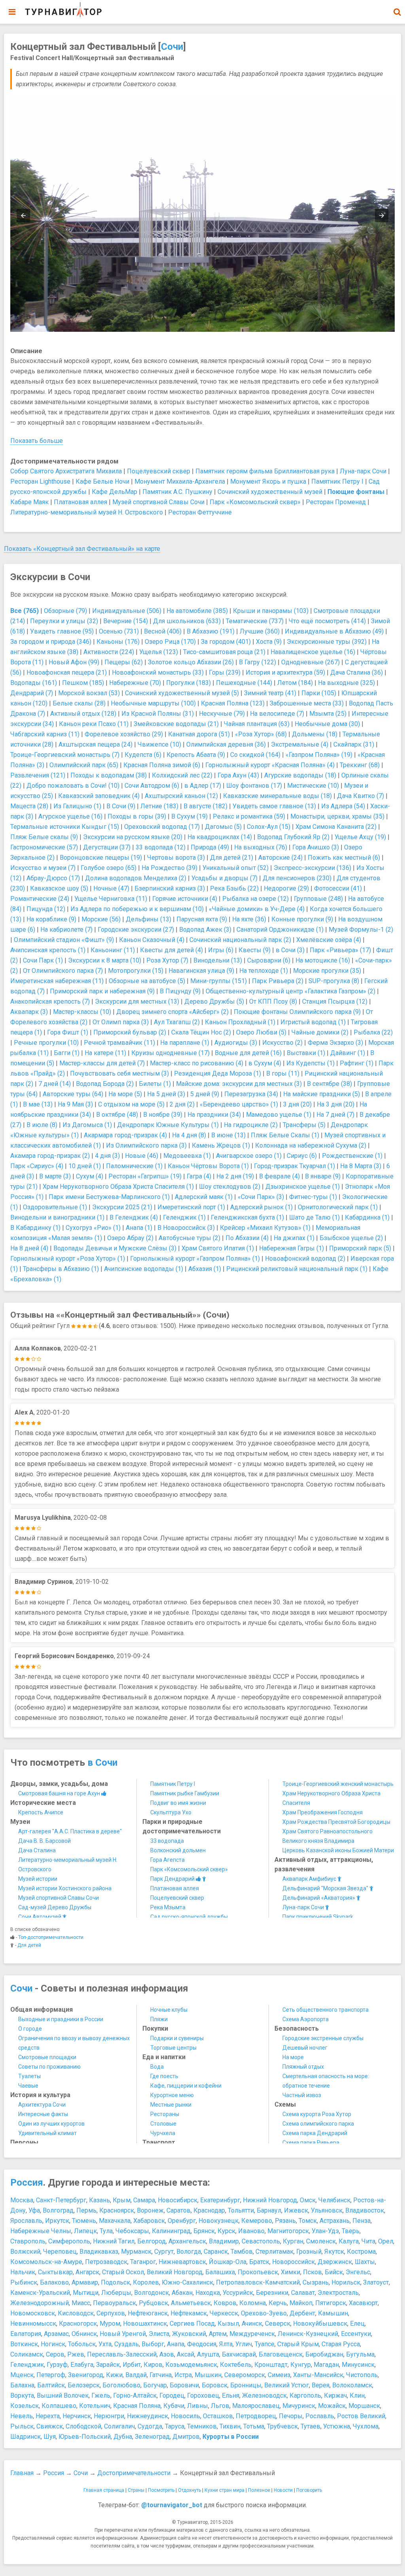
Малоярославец (256, 2406)
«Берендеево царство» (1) (239, 1104)
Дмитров (186, 2437)
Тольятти (241, 2210)
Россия (27, 2183)
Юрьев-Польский (85, 2437)
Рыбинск (24, 2282)
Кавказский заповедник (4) (99, 796)
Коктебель (236, 2365)
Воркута (22, 2395)
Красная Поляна (137, 2406)
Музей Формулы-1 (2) (361, 930)
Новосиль (185, 2416)
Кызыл (228, 2324)
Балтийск (51, 2385)
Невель (22, 2416)
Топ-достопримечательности (51, 1937)
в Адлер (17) (203, 786)
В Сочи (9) (121, 806)
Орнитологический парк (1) (338, 1207)
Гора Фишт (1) (68, 1032)
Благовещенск (281, 2354)
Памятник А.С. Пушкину (177, 492)
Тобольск (82, 2344)
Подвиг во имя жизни (178, 1803)
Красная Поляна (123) (233, 703)
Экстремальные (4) (300, 744)
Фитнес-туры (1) (313, 1197)
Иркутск (57, 2221)
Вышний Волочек (63, 2395)
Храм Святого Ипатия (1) (218, 1248)
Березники (272, 2293)
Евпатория (26, 2334)
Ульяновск (327, 2210)
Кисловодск (76, 2313)
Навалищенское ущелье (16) (313, 652)
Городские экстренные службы (323, 2038)
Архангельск (187, 2241)
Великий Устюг (287, 2385)
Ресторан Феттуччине (200, 512)
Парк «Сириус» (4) (37, 1166)
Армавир (85, 2282)
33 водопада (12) (161, 847)
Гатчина (161, 2375)
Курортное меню (172, 2095)
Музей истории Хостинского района (65, 1888)
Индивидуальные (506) (127, 611)
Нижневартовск (182, 2262)
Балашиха (220, 2272)
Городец (172, 2395)
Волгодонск (151, 2293)
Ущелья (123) (159, 652)
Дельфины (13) (149, 919)
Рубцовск (153, 2303)
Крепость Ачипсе (41, 1812)
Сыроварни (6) (269, 960)
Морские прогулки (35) (327, 971)
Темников (202, 2426)
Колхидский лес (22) (182, 775)
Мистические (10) (313, 786)
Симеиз (279, 2375)
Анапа (176, 2344)
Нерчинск (77, 2416)
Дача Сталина (37, 1850)
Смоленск (321, 2241)
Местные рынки (171, 2105)
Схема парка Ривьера (311, 2143)
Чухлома (366, 2426)
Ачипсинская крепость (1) (48, 950)
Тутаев (310, 2426)
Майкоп (301, 2303)
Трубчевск (282, 2426)
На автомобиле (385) (197, 611)
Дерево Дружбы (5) (214, 1001)
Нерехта (48, 2416)
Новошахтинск (145, 2324)
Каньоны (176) (118, 642)
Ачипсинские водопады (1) (144, 1269)
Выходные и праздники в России (61, 2019)
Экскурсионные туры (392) (327, 642)
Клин (357, 2395)
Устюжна (337, 2426)
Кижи (114, 2375)
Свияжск (50, 2426)
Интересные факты (43, 2114)
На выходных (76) (261, 847)
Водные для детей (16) (248, 1053)
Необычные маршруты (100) (153, 703)
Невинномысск (33, 2324)
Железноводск (264, 2395)
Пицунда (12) (46, 909)
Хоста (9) (269, 642)
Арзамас (56, 2334)
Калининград (171, 2231)
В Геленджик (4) (134, 1217)
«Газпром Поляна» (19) (319, 755)
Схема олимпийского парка (318, 2124)
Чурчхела (163, 2133)
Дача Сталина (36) (357, 672)
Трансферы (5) (304, 1125)
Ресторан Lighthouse (40, 481)
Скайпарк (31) (354, 744)
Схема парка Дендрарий (315, 2133)
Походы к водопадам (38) (109, 775)
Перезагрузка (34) (251, 1094)
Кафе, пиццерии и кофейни (186, 2086)
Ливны (198, 2406)
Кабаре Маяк (29, 502)
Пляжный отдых (303, 2067)
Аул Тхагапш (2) (177, 1022)
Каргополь (305, 2395)
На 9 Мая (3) (75, 1104)
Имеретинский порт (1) (191, 1207)
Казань (99, 2200)
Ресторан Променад (336, 502)
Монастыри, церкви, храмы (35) (337, 816)
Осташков (218, 2416)
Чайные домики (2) (320, 1032)
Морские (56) (101, 919)
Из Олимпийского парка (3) (146, 1145)
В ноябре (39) (163, 1115)
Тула (106, 2231)
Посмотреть (161, 2490)
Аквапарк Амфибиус (310, 1879)
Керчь (278, 2303)
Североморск (245, 2375)
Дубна (123, 2437)
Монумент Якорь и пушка (268, 481)
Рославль (320, 2416)
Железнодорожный (40, 2303)
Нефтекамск (189, 2313)
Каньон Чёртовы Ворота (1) (208, 1166)
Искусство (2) (282, 1043)
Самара (144, 2200)
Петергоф (51, 2375)
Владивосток (365, 2210)
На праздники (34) (214, 1115)
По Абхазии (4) (247, 1238)
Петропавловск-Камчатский (258, 2282)
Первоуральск (114, 2303)
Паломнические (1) (134, 1166)
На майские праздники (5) (322, 1094)
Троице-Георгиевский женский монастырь (338, 1784)
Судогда (150, 2426)
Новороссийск (293, 2262)
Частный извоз (302, 2095)
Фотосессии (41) (338, 888)
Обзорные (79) (65, 611)
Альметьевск (191, 2303)
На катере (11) (105, 1053)
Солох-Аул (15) (269, 827)
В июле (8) (42, 1125)
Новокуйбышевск (320, 2324)
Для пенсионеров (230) (297, 878)
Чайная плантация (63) (257, 724)
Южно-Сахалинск (187, 2282)
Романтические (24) (40, 899)
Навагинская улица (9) (201, 971)
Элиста (159, 2334)
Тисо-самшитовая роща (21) (224, 652)
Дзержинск (335, 2262)
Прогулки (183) (188, 683)
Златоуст (376, 2282)
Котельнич (95, 2406)
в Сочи (102, 1763)
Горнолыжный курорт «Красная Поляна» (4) (270, 765)
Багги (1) (67, 1053)
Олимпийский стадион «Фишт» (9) (64, 940)
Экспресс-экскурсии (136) (312, 868)
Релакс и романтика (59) (249, 816)
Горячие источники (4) (185, 899)
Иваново (251, 2231)
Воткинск (24, 2344)
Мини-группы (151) (219, 981)
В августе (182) (205, 806)
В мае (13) (38, 1104)
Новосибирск (178, 2200)
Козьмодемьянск (191, 2365)
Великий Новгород (175, 2272)
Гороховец (203, 2395)
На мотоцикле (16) (323, 960)
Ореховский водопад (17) (162, 827)
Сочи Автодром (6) (152, 786)
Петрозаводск (106, 2262)
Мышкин (208, 2375)
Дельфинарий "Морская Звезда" (326, 1888)
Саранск (216, 2252)
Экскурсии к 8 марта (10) (105, 960)
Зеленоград (152, 2437)
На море (293, 2057)
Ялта (226, 2344)
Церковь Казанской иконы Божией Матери (338, 1850)
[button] (397, 12)
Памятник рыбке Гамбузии (185, 1793)
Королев (146, 2282)
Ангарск (87, 2272)
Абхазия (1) (205, 1269)
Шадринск (26, 2437)
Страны (136, 2490)
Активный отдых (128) (83, 714)
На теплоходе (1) (264, 971)
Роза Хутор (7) (167, 960)
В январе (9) (323, 1176)
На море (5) (125, 1094)
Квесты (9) (255, 950)
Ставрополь (28, 2241)
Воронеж (150, 2210)
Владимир (224, 2241)
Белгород (151, 2241)
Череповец (60, 2252)
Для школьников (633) (187, 621)
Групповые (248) (318, 899)
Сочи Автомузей (40, 1917)
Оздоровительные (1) (55, 1207)
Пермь (86, 2210)
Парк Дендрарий (173, 1879)
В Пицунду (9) (180, 991)
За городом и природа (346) (51, 642)
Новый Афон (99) (74, 662)
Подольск (115, 2282)
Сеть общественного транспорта (326, 2010)
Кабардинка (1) (367, 1217)
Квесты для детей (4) (171, 950)
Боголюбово (121, 2385)
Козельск (25, 2406)
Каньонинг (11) (113, 950)
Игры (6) (221, 950)
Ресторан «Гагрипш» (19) (145, 1176)
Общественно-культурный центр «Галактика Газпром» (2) (291, 991)
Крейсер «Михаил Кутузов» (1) (265, 1228)
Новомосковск (33, 2313)
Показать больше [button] (37, 441)
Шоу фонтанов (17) (254, 786)
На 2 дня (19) (235, 1176)
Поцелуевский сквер (159, 471)
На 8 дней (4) (29, 1248)
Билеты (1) (155, 1084)
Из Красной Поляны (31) (158, 714)
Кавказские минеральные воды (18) (277, 796)
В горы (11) (283, 1073)
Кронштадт (271, 2365)
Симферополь (69, 2241)
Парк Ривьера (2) (278, 981)
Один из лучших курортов (51, 2124)
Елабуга (82, 2365)
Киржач (335, 2395)
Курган (293, 2241)
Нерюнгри (109, 2416)
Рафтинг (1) (357, 1063)
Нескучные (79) (222, 714)
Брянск (204, 2231)
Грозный (309, 2252)
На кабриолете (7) (66, 930)
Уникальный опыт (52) (236, 868)
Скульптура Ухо (171, 1812)
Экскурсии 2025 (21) (122, 1207)
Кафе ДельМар (114, 492)
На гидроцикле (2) (251, 1125)
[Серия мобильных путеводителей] (63, 10)
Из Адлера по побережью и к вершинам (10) (137, 909)
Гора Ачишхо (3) (316, 847)
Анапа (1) (139, 1228)
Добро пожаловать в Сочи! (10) (73, 786)
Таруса (175, 2426)
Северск (278, 2324)
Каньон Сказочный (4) (152, 940)
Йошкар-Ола (228, 2262)
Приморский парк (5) (360, 1248)
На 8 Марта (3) (361, 1166)
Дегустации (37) (107, 847)
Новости (283, 2490)
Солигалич (119, 2426)
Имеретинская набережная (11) (57, 981)
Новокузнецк (219, 2221)
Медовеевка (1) (187, 1156)
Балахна (22, 2385)
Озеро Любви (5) (261, 1032)
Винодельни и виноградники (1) (57, 1217)
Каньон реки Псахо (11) (94, 724)
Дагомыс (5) (223, 827)
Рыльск (22, 2426)
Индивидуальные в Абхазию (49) (334, 631)
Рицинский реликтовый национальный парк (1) (297, 1269)
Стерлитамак (274, 2252)
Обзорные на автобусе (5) (147, 981)
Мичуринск (299, 2406)
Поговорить (309, 2490)
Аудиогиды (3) (236, 1043)
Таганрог (143, 2262)
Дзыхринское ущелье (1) (303, 1187)
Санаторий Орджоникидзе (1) (280, 930)
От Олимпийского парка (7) (63, 971)
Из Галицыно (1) (77, 806)
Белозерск (84, 2385)
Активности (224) (109, 652)
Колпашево (59, 2406)
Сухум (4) (90, 1176)
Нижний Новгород (270, 2200)
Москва (22, 2200)
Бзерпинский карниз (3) (170, 888)
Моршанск (364, 2406)
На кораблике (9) (51, 919)
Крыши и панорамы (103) (271, 611)
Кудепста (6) (143, 755)
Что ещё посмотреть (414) (327, 621)
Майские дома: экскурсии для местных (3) (239, 1084)
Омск (308, 2200)
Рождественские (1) (352, 1156)
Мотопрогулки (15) (136, 971)
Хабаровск (149, 2221)
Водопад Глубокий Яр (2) (293, 837)
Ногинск (53, 2344)
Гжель (101, 2395)
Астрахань (335, 2221)
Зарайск (108, 2365)
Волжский (25, 2252)
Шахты (365, 2262)
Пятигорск (331, 2303)
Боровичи (184, 2385)
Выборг (153, 2344)
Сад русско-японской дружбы (189, 1917)
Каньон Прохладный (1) (240, 1022)
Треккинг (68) (360, 765)
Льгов (220, 2406)
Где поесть (164, 2076)
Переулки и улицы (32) (64, 621)
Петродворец (256, 2416)
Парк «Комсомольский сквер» (255, 502)
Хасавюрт (363, 2303)
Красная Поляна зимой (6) (162, 765)
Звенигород (86, 2375)
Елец (357, 2324)
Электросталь (338, 2293)
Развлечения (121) (38, 775)
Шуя (50, 2437)
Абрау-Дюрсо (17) (53, 878)
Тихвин (230, 2426)
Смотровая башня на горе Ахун (60, 1793)
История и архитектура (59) (285, 672)
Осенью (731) (119, 631)
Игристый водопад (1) (313, 1022)
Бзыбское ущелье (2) (351, 1238)
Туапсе (265, 2344)
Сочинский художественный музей (270, 492)
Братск (259, 2262)
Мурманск (136, 2252)
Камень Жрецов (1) (221, 1145)
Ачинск (252, 2324)
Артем (218, 2334)
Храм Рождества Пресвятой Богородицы (336, 1822)
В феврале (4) (279, 1176)
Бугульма (360, 2354)
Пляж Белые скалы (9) (44, 837)
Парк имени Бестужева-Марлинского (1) (109, 1197)
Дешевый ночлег (305, 2048)
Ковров (225, 2303)
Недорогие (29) (286, 888)
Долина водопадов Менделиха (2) (136, 878)
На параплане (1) (185, 1043)
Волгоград (58, 2210)
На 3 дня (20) (336, 1104)
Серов (55, 2354)
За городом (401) (226, 642)
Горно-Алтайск (135, 2395)
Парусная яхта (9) (202, 919)
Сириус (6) (302, 1156)
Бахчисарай (239, 2354)
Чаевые (28, 2086)
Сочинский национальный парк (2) (240, 940)
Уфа (34, 2210)
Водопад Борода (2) (105, 1084)
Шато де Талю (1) (314, 1217)
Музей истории (38, 1879)
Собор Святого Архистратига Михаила (66, 471)
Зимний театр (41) (270, 693)
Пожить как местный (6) (344, 858)
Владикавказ (99, 2252)
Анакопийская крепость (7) (50, 1001)
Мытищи (86, 2293)
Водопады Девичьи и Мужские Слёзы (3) (115, 1248)
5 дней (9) (205, 1094)
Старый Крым (298, 2344)
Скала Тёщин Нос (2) (201, 1032)
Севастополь (261, 2241)
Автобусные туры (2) (189, 1238)
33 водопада (167, 1841)
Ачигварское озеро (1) (249, 1156)
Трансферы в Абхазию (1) (61, 1269)
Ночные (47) (111, 888)
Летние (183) (159, 806)
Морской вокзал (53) (89, 693)
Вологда (189, 2252)
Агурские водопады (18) (300, 775)
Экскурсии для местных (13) (137, 1001)
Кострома (361, 2252)
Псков (312, 2272)
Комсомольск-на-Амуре (46, 2262)
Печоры (291, 2416)
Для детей (29, 1945)
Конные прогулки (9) (302, 919)
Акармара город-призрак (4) (125, 1135)
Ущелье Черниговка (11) (111, 899)
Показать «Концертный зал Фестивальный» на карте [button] (82, 549)
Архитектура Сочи (42, 2105)
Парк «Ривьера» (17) (340, 950)
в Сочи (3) (290, 950)
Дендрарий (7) (32, 693)
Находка (208, 2293)
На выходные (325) (346, 683)
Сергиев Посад (192, 2324)
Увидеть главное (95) (62, 631)
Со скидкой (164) (255, 755)
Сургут (164, 2252)
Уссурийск (238, 2293)
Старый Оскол (123, 2272)
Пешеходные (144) (244, 683)
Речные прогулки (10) (46, 1043)
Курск (226, 2231)
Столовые (163, 2124)
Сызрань (316, 2282)
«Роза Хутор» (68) (261, 734)
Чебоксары (132, 2231)
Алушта (208, 2354)
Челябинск (334, 2200)
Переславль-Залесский (122, 2354)
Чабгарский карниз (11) (45, 734)
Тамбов (242, 2252)
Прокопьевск (258, 2272)
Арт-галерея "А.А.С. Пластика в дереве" (70, 1831)
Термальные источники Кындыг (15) (65, 827)
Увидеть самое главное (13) (274, 806)
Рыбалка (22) (373, 1032)
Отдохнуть (189, 2490)
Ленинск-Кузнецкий (308, 2334)
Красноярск (117, 2210)
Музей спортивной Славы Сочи (158, 502)
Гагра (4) (199, 1176)
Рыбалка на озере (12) (255, 899)
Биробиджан (324, 2354)
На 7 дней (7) (335, 1115)
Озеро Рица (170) (170, 642)
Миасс (81, 2303)
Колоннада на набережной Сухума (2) (311, 1145)
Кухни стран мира (224, 2490)
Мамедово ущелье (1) (279, 1115)
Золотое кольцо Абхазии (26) (191, 662)
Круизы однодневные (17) (170, 1053)
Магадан (326, 2365)
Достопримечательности (134, 2473)
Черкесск (224, 2313)
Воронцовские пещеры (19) (101, 858)
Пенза (361, 2221)
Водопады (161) (34, 683)
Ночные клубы (169, 2010)
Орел (386, 2241)
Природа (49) (210, 847)
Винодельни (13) (218, 960)
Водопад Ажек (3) (205, 930)
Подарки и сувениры (177, 2038)
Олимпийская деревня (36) (226, 744)
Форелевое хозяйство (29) (124, 734)
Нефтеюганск (148, 2313)
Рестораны (165, 2114)
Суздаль (127, 2344)
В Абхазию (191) (211, 631)
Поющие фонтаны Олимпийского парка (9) (297, 1012)
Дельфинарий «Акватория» (319, 1898)
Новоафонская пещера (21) (67, 672)
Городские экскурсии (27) (136, 930)
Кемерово (257, 2221)
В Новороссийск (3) (186, 1228)
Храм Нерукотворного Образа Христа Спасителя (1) (118, 1187)
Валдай (136, 2375)
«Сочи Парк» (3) (261, 1197)
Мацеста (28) (29, 806)
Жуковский (189, 2334)
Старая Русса (341, 2344)
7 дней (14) (55, 1084)
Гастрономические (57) (44, 847)
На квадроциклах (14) (220, 837)
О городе (30, 2029)
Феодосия (202, 2344)
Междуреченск (252, 2334)
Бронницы (246, 2385)
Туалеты (29, 2076)
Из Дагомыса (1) (87, 1125)
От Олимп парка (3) (121, 1022)
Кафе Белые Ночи (102, 481)
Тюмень (84, 2221)
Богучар (155, 2385)
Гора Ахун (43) (238, 775)
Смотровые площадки (47, 2057)
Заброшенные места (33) (307, 703)
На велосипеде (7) (277, 714)
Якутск (334, 2252)
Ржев (76, 2354)
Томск (308, 2221)
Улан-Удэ (325, 2231)
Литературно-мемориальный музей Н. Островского (87, 512)
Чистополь (362, 2375)
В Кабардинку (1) (35, 1228)
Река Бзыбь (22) (234, 888)
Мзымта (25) (328, 714)
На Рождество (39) (169, 868)
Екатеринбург (220, 2200)
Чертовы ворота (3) (176, 858)
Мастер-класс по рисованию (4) (197, 1063)
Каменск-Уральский (40, 2293)
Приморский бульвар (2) (130, 1032)
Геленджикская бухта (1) (247, 1217)
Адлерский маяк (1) (204, 1197)
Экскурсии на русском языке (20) (133, 837)
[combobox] (397, 8)
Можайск (332, 2406)
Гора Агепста (167, 1860)
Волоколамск (352, 2385)
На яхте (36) (249, 919)
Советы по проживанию (49, 2067)
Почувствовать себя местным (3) (119, 1073)
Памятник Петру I (337, 481)
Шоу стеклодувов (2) (230, 1187)
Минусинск (358, 2365)
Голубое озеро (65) (109, 868)
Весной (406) (163, 631)
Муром (110, 2324)
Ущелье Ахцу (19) (360, 837)
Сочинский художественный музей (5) (182, 693)
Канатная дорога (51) (199, 734)
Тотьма (254, 2426)
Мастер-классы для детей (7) (102, 1063)
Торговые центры (173, 2048)
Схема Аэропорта (306, 2019)
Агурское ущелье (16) (70, 816)
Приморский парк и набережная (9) (102, 991)
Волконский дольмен (178, 1850)
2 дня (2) (182, 1104)
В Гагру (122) (257, 662)
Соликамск (27, 2354)
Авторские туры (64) (73, 1094)
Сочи (172, 47)
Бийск (334, 2272)
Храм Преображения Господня (323, 1812)
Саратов (179, 2210)
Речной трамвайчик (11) (119, 1043)
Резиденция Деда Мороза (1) (218, 1073)
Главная (22, 2473)
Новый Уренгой (123, 2334)
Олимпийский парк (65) (84, 765)
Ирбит (132, 2365)
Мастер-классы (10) (82, 1012)
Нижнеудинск (148, 2416)
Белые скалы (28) (79, 703)
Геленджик (27, 2365)
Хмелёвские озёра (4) (329, 940)
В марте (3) (55, 1176)
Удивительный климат (47, 2133)
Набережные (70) (135, 683)
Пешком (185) (83, 683)
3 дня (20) (297, 1104)
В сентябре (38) (329, 1084)
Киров (153, 2365)
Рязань (285, 2221)
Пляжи (159, 2019)
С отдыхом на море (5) (131, 1104)
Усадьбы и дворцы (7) (224, 878)
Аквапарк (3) (29, 1012)
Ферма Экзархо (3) (335, 1043)
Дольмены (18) (315, 734)
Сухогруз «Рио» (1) (93, 1228)
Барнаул (269, 2210)
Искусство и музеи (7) (43, 868)
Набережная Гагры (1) (291, 1248)
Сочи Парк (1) (43, 960)
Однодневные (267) (310, 662)
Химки (291, 2272)
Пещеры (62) (124, 662)
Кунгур (301, 2365)
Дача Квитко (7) (361, 796)
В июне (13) (228, 1135)
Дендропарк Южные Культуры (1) (168, 1125)
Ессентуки (356, 2334)
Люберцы (116, 2293)
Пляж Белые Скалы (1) (285, 1135)
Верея (321, 2385)
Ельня (231, 2395)
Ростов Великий (361, 2416)
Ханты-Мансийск (318, 2375)
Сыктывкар (55, 2272)
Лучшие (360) (260, 631)
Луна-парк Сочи (363, 471)
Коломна (253, 2303)
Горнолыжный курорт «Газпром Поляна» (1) (195, 1259)
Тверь (351, 2231)
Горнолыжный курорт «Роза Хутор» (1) (68, 1259)
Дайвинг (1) (348, 1053)
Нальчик (23, 2272)
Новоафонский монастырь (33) (158, 672)
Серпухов (111, 2313)
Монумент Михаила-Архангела (180, 481)
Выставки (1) (306, 1053)
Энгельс (358, 2272)
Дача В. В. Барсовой (44, 1841)
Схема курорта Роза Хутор (317, 2114)
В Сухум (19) (189, 816)
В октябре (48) (117, 1115)
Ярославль (26, 2221)
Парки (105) (319, 693)
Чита (368, 2241)
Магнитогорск (288, 2231)
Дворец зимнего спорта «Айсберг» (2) (172, 1012)
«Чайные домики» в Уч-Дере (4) (257, 909)
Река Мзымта (168, 1907)
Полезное (259, 2490)
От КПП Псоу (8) (273, 1001)
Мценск (22, 2375)
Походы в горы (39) (137, 816)
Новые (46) (142, 1156)
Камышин (333, 2313)
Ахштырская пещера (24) (96, 744)
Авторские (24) (280, 858)
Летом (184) (295, 683)
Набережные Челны (41, 2231)
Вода (157, 2067)
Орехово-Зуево (264, 2313)
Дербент (302, 2313)
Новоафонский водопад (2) (305, 1259)
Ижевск (296, 2210)
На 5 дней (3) (166, 1094)
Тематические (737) (255, 621)
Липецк (85, 2231)
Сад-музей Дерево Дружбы (55, 1907)
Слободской (83, 2426)
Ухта (105, 2344)
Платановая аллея (80, 502)
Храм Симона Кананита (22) (336, 827)
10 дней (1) (85, 1166)
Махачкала (115, 2221)
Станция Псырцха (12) (335, 1001)
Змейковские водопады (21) (176, 724)
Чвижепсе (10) (159, 744)
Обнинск (84, 2334)
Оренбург (182, 2221)
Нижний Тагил (114, 2241)
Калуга (349, 2241)
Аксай (185, 2354)
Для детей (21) (232, 858)
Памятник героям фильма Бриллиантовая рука (265, 471)
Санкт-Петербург (61, 2200)
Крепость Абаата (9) (196, 755)
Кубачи (174, 2406)
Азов (167, 2354)
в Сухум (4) (265, 1063)
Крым (122, 2200)
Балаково (54, 2282)
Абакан (182, 2293)
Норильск (346, 2282)
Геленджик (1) (184, 1217)
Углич (244, 2344)
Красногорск (78, 2324)
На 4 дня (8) (189, 1135)
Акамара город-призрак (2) (50, 1156)
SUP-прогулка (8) (334, 981)
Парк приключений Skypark (318, 1917)
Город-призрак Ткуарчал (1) (294, 1166)
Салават (303, 2293)
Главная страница (104, 2490)
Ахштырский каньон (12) (181, 796)
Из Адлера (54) (343, 806)
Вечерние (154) (126, 621)
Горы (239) (225, 672)
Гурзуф (57, 2365)
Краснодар (209, 2210)
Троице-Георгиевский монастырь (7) (65, 755)
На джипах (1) (294, 1238)
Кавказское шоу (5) (59, 888)
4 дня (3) (107, 1156)
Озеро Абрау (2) (130, 1238)
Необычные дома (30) (327, 724)
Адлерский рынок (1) (261, 1207)
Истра (183, 2375)
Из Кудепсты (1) (310, 1063)
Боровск (215, 2385)
